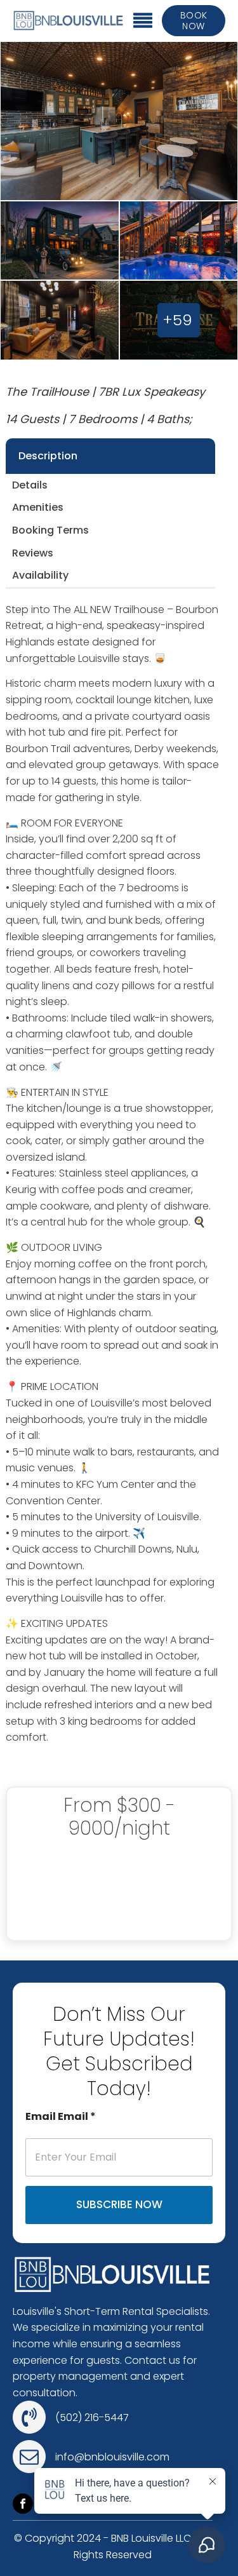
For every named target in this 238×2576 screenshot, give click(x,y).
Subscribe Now (119, 2204)
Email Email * (61, 2116)
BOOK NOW (194, 21)
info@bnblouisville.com (112, 2457)
